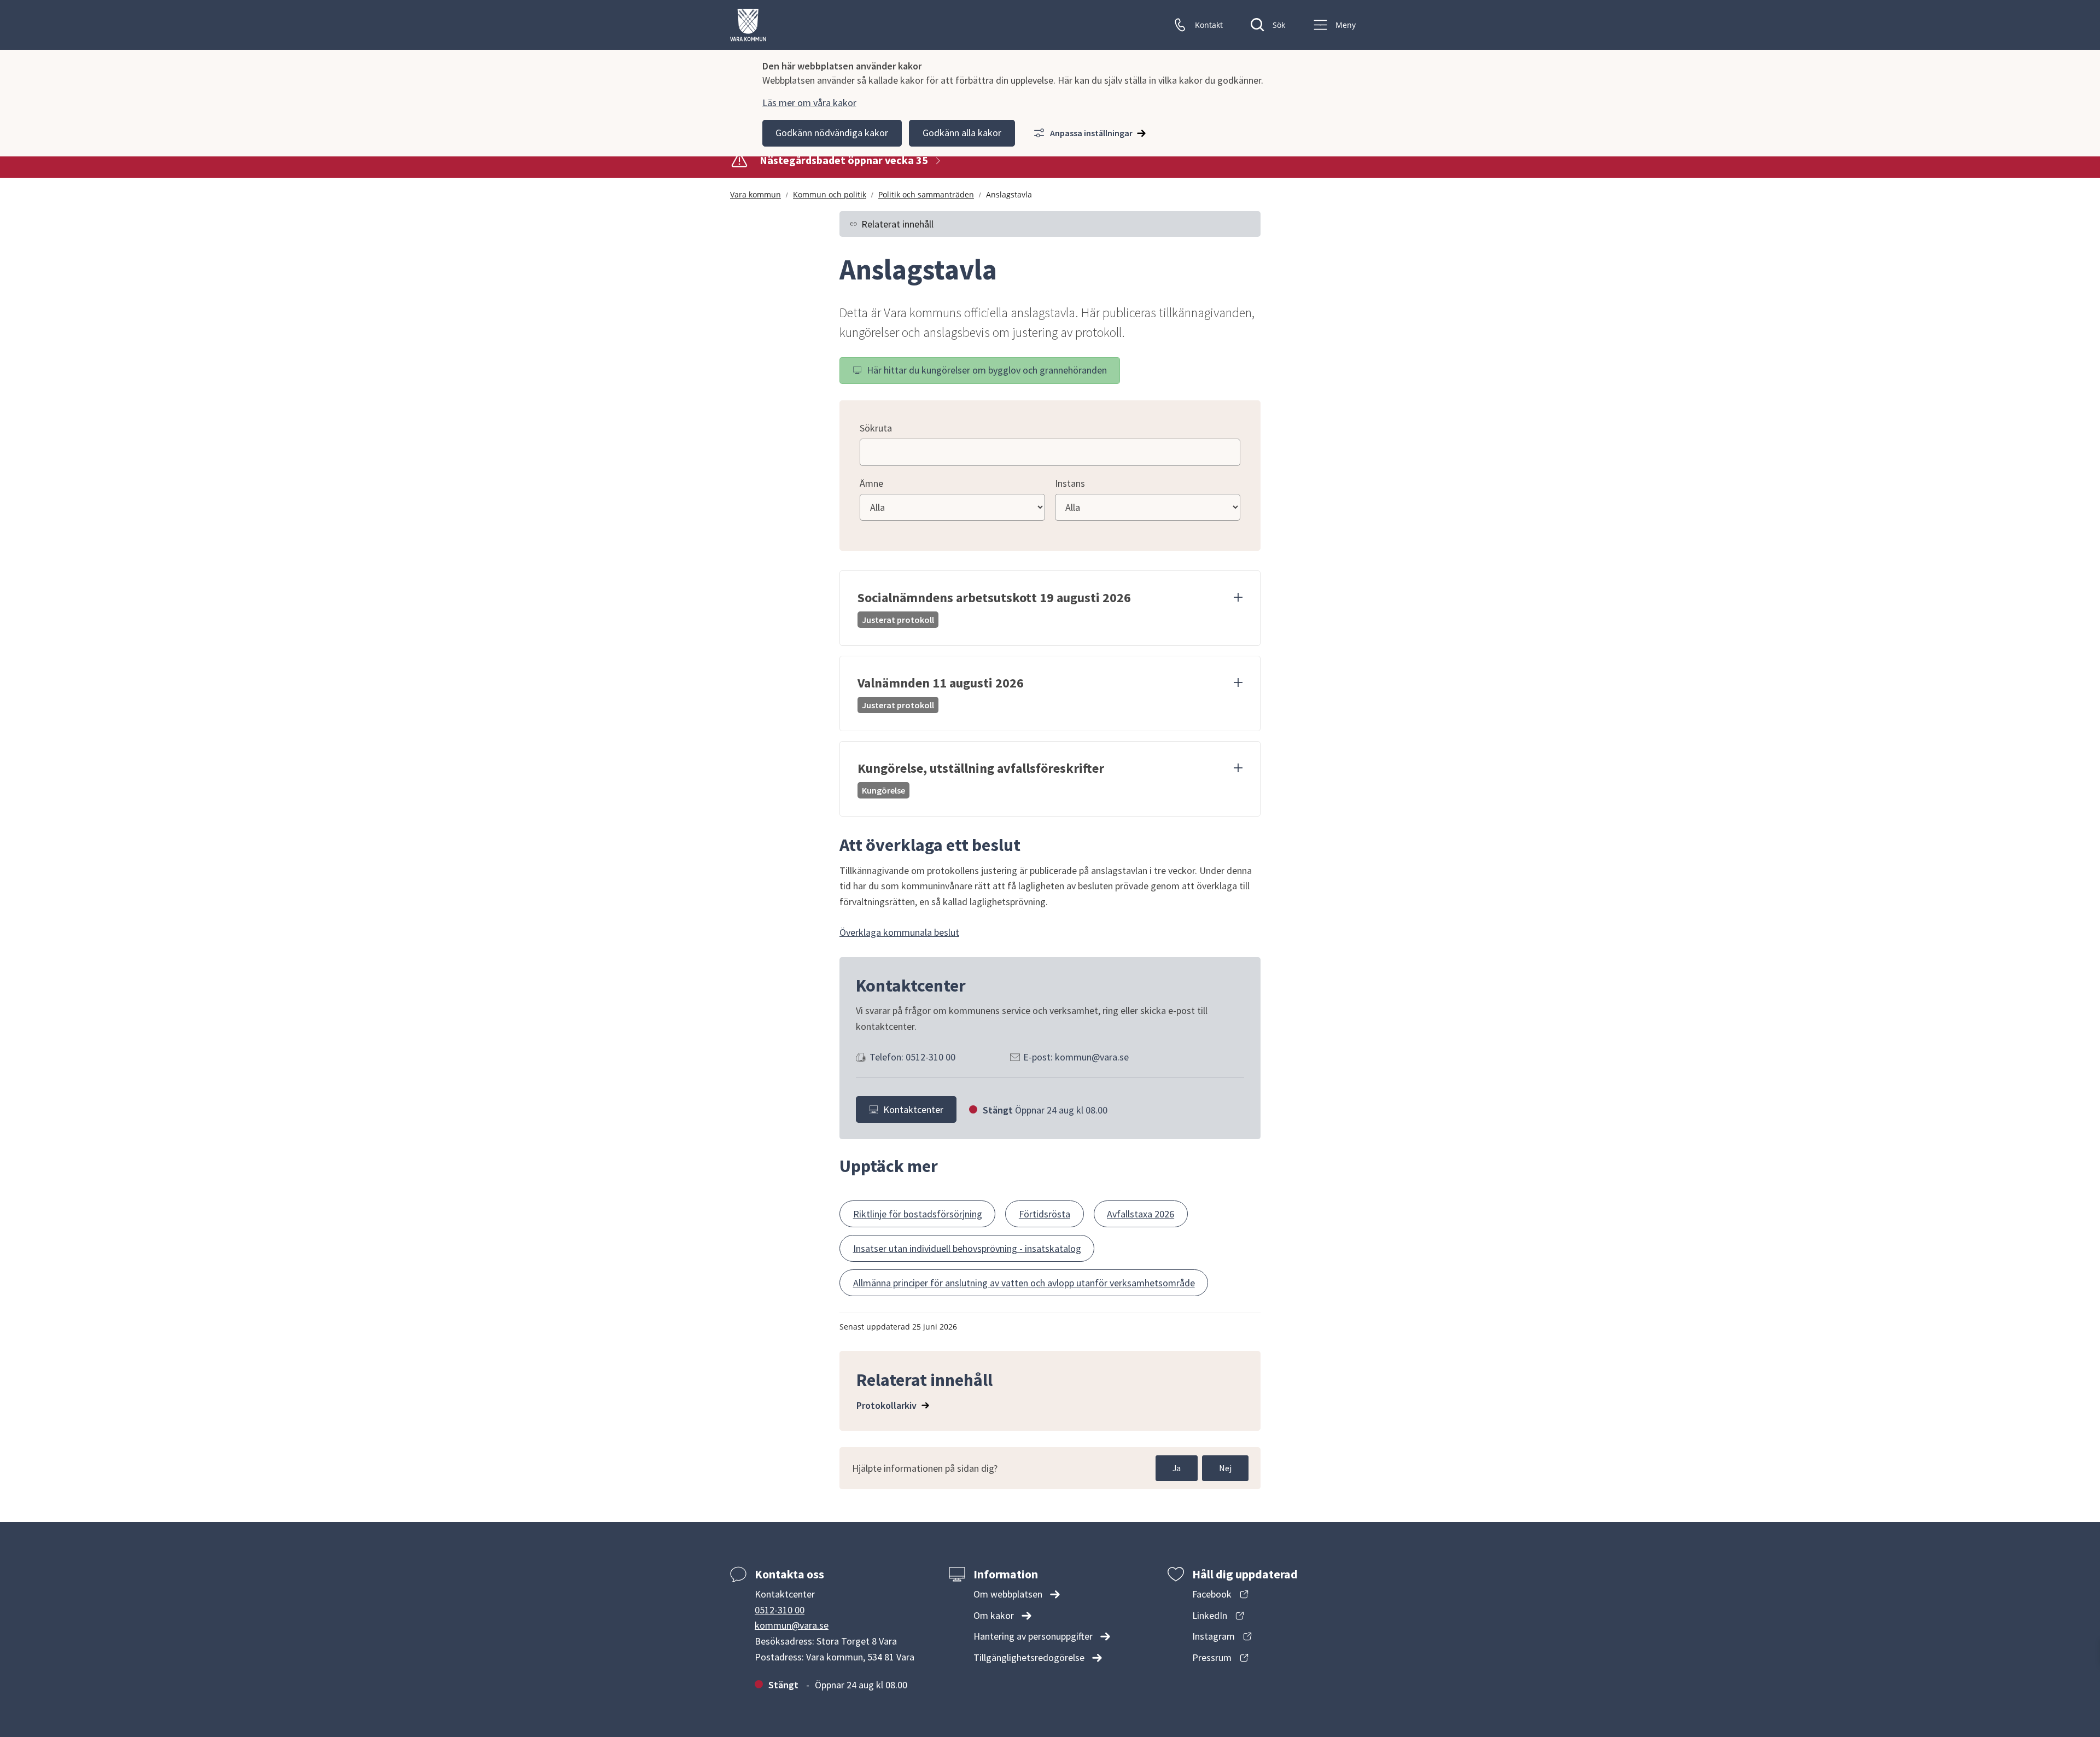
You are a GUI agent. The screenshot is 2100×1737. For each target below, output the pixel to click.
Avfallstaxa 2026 (1141, 1214)
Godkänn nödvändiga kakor (832, 133)
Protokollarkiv (886, 1405)
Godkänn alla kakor (962, 133)
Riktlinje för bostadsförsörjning (918, 1214)
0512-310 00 (780, 1610)
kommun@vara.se (792, 1625)
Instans (1070, 483)
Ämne (871, 483)
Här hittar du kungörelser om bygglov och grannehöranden (987, 370)
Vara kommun (756, 194)
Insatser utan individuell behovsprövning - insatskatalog (967, 1248)
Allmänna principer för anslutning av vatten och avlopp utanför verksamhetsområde (1024, 1283)
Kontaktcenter (913, 1109)
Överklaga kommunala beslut (899, 932)
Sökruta (876, 428)
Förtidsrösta (1045, 1214)
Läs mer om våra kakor (809, 103)
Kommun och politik (830, 194)
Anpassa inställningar (1091, 133)
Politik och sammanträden (926, 194)
